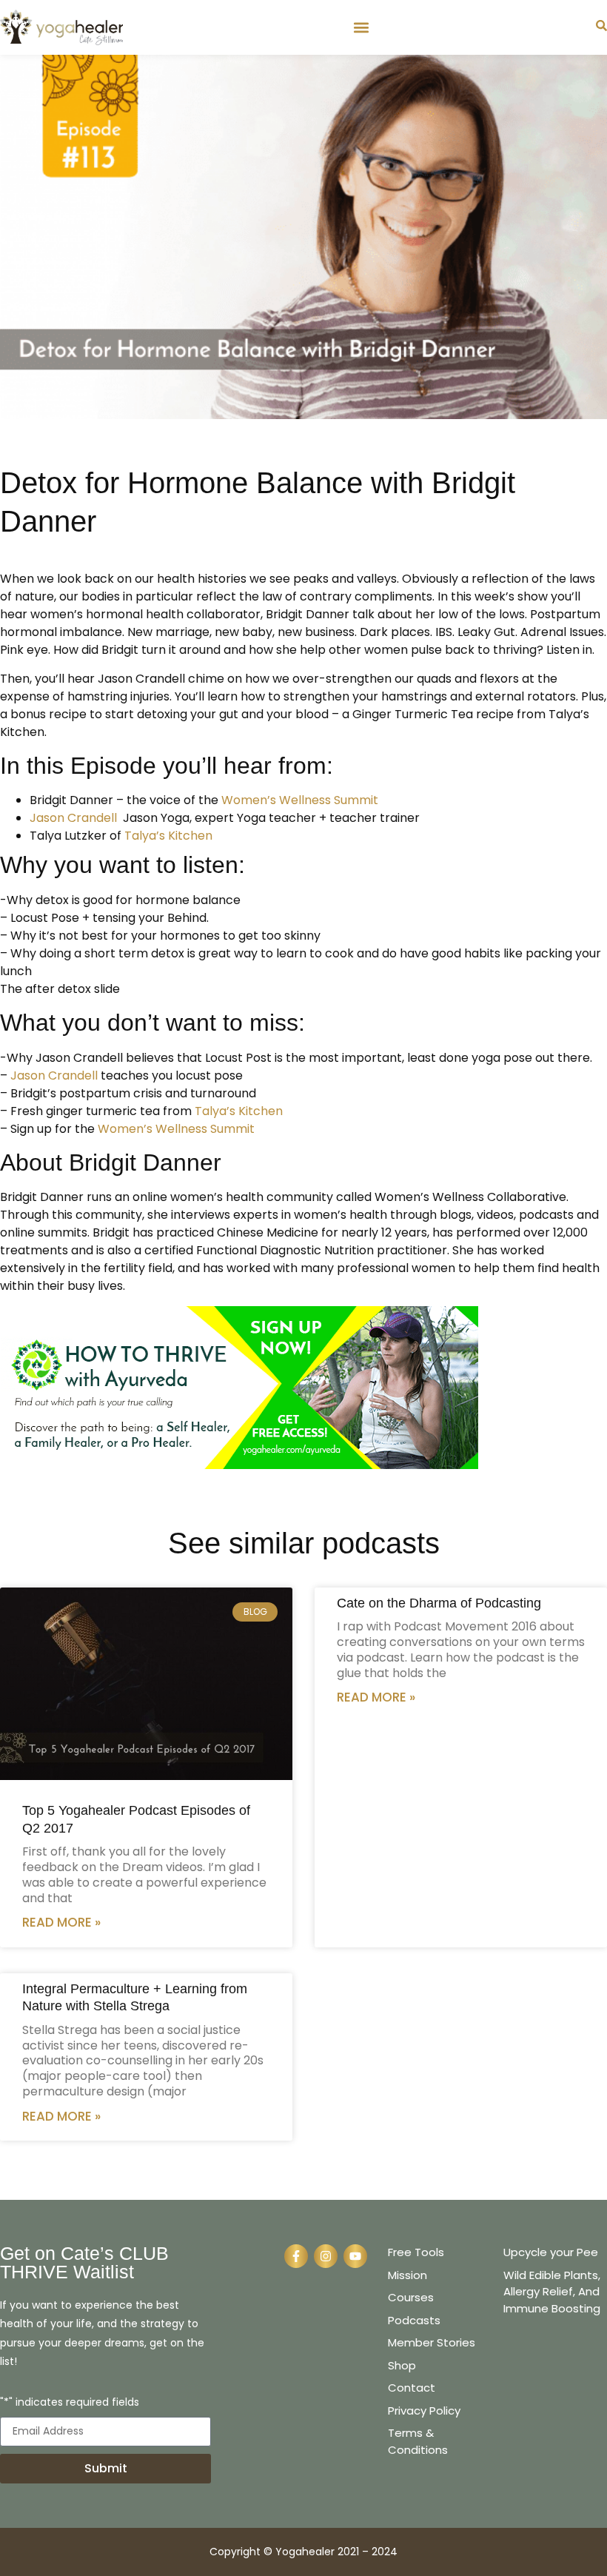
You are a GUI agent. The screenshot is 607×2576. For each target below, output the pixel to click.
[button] (361, 27)
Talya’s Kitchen (168, 836)
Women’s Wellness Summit (300, 800)
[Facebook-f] (296, 2256)
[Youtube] (355, 2256)
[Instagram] (326, 2256)
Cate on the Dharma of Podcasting (439, 1603)
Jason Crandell (73, 818)
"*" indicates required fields (70, 2403)
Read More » (61, 1922)
